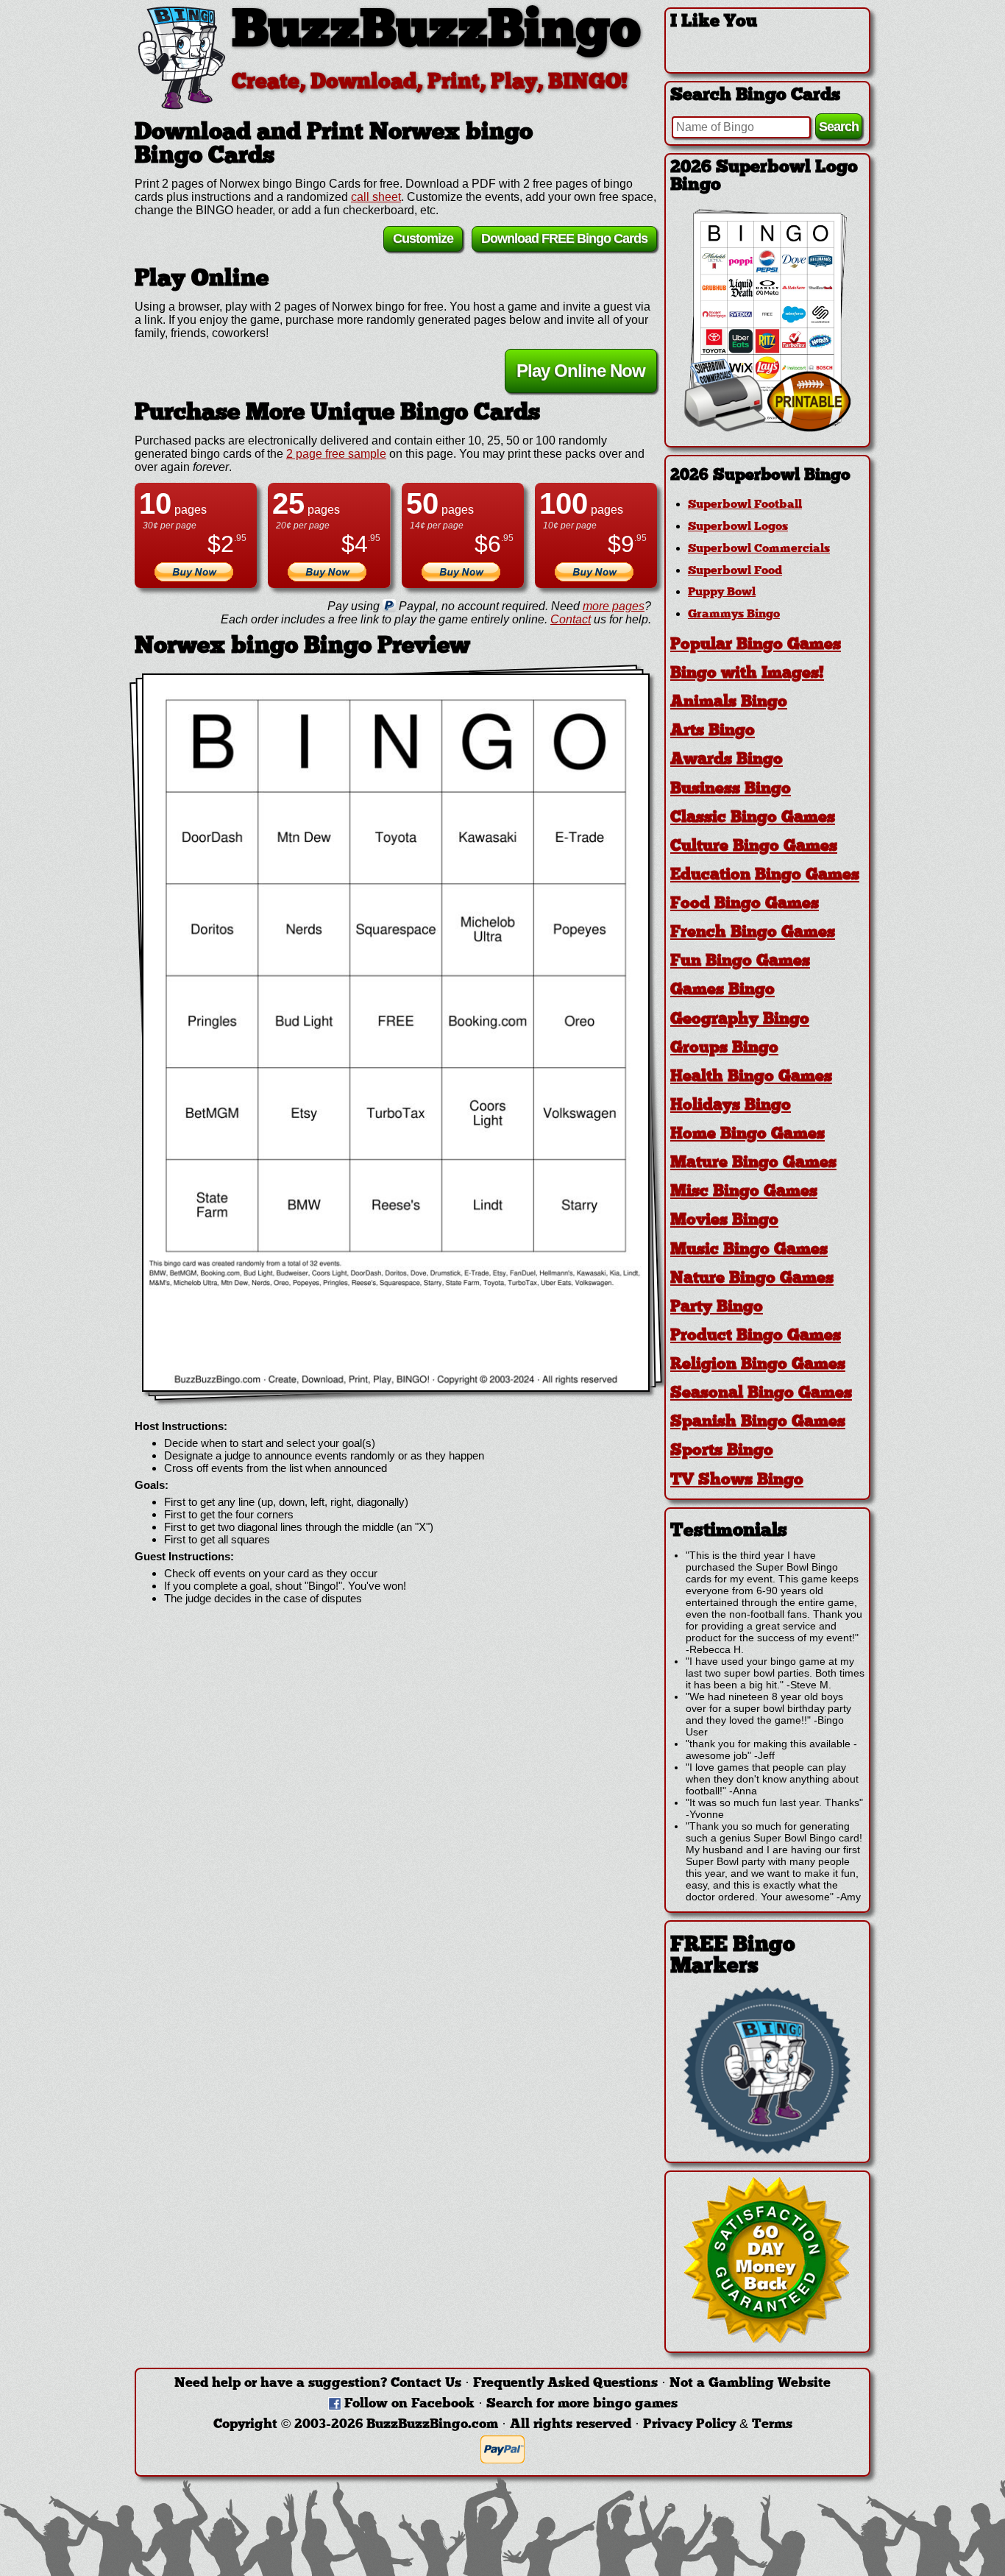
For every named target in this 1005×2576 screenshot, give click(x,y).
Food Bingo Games (745, 904)
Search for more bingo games (582, 2404)
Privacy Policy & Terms (718, 2425)
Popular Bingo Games (756, 645)
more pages (614, 606)
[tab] (767, 476)
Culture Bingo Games (754, 847)
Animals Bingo (729, 703)
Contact (571, 619)
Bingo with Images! (747, 674)
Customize (423, 238)
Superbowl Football (745, 505)
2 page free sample (336, 454)
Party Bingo (717, 1308)
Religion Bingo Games (758, 1365)
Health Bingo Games (751, 1077)
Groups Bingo (724, 1048)
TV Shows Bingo (737, 1480)
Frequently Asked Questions (565, 2384)
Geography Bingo (740, 1020)
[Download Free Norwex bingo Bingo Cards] (396, 1033)
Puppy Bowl (722, 592)
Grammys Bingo (734, 615)
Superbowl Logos (738, 527)
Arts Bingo (713, 731)
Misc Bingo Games (744, 1192)
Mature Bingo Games (753, 1163)
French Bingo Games (753, 933)
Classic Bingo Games (753, 818)
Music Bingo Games (749, 1250)
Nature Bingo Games (752, 1279)
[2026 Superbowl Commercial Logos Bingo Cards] (767, 428)
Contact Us (426, 2384)
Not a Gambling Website (750, 2384)
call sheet (376, 197)
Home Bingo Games (747, 1135)
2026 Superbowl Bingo (760, 476)
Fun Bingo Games (740, 962)
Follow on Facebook (409, 2404)
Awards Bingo (727, 760)
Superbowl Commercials (759, 549)
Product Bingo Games (756, 1336)
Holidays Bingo (731, 1106)
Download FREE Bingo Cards (564, 238)
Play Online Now (581, 371)
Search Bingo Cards (755, 96)
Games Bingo (722, 990)
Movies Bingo (724, 1221)
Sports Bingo (722, 1451)
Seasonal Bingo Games (761, 1394)
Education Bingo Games (765, 875)
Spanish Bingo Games (758, 1422)
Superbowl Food (735, 571)
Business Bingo (731, 789)
